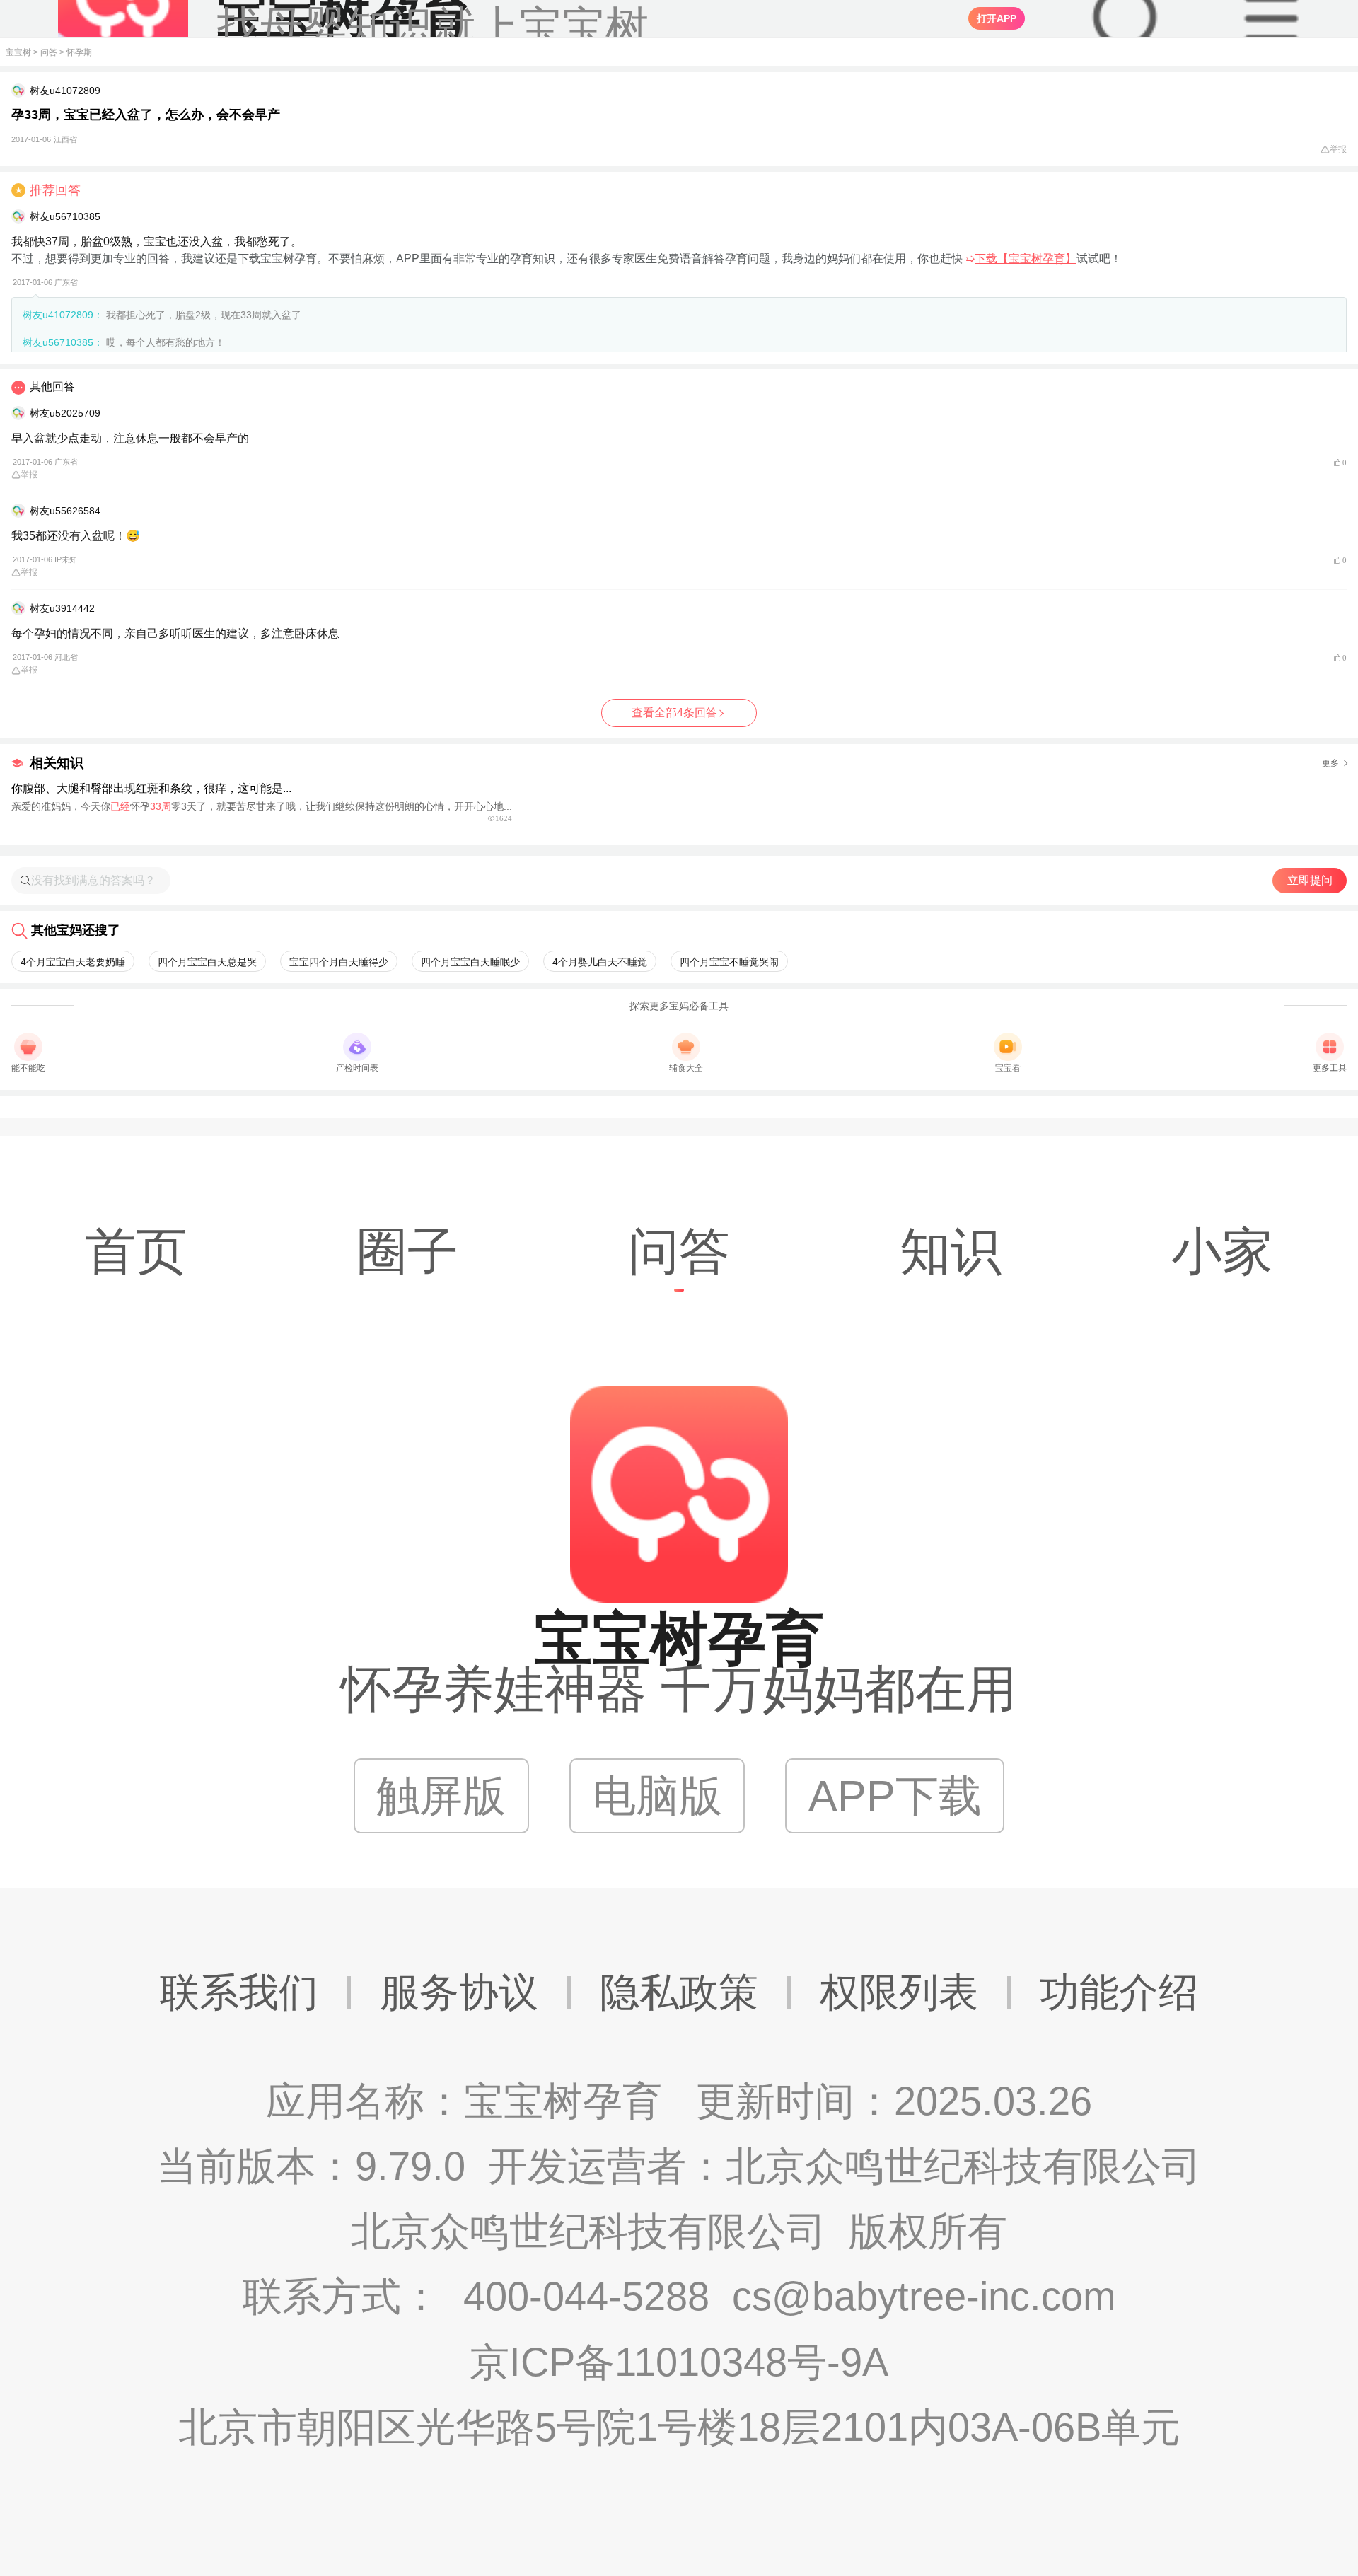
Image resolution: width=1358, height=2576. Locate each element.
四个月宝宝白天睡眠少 (470, 962)
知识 (951, 1251)
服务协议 (459, 1992)
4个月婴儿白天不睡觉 (600, 962)
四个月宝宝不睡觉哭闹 (729, 962)
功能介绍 (1119, 1992)
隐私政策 (679, 1992)
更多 (1330, 763)
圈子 (407, 1251)
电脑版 (657, 1795)
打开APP (997, 18)
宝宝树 (18, 52)
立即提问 (1310, 880)
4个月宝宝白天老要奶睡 (73, 962)
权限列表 (899, 1992)
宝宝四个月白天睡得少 (339, 962)
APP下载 (895, 1795)
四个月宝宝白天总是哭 (207, 962)
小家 (1222, 1251)
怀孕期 (79, 52)
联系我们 (239, 1992)
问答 (49, 52)
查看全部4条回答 (674, 713)
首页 (136, 1251)
